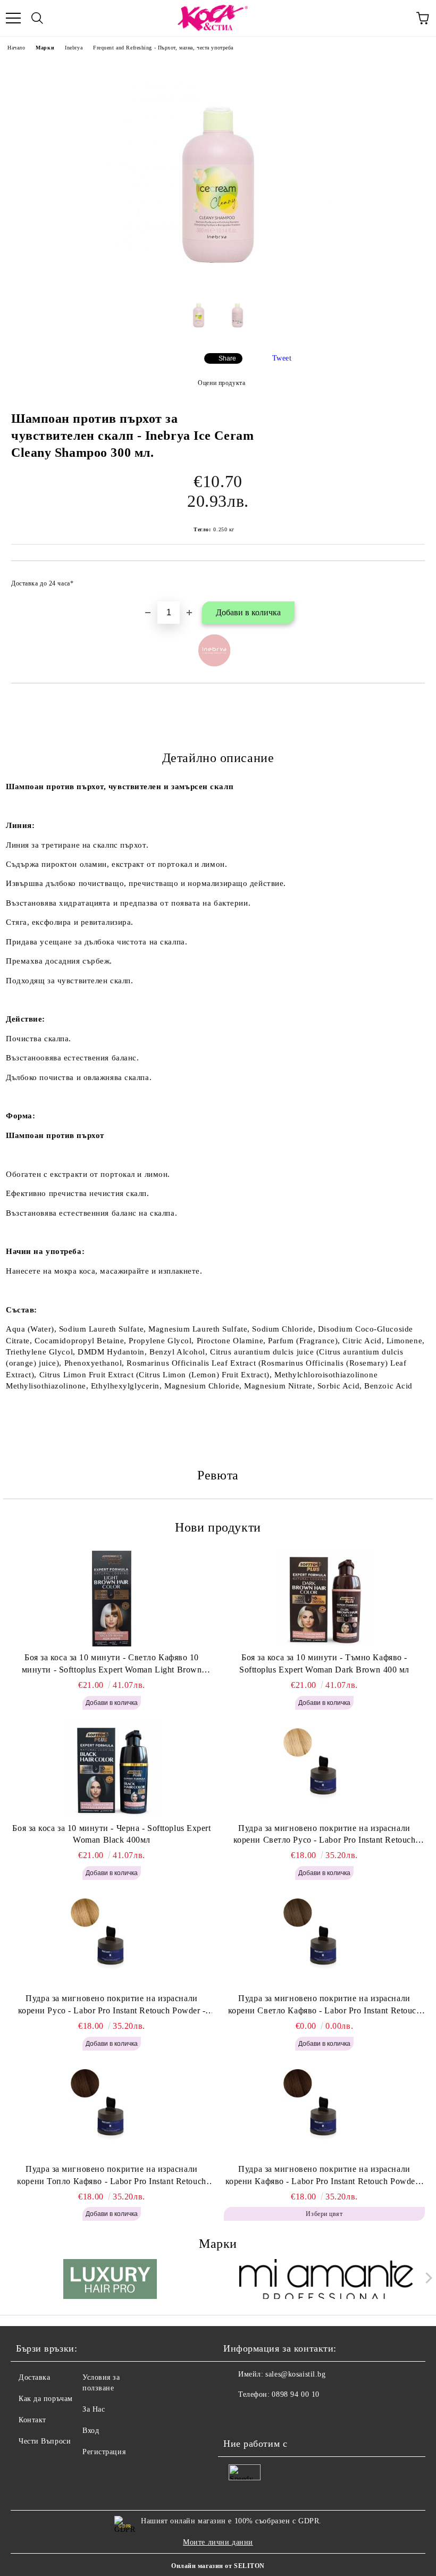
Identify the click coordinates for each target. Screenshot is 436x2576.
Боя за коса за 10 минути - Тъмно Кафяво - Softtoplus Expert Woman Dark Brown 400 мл (324, 1663)
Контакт (32, 2420)
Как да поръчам (46, 2399)
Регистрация (104, 2452)
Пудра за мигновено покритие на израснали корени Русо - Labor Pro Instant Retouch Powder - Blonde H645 (112, 2005)
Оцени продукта (221, 383)
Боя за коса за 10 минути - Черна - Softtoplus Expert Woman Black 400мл (111, 1834)
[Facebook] (237, 2416)
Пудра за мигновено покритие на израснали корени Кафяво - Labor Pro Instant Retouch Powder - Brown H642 (325, 2176)
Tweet (282, 358)
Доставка (34, 2377)
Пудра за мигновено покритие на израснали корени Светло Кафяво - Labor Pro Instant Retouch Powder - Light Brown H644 (325, 2005)
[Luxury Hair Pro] (110, 2280)
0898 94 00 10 (295, 2394)
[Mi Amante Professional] (326, 2280)
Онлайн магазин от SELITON (218, 2566)
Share (227, 358)
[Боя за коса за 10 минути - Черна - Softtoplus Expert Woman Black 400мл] (112, 1769)
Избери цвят (324, 2214)
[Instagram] (261, 2416)
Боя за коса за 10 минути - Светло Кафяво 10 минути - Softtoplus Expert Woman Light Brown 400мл (112, 1665)
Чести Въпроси (45, 2441)
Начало (16, 48)
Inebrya (74, 48)
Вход (91, 2431)
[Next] (427, 2278)
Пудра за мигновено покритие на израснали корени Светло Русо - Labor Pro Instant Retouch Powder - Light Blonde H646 (325, 1835)
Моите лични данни (218, 2542)
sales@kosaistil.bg (295, 2374)
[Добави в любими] (410, 579)
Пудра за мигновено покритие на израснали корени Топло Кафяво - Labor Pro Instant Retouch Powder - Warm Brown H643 (111, 2176)
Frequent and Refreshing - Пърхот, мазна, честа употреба (163, 48)
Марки (45, 48)
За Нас (94, 2409)
